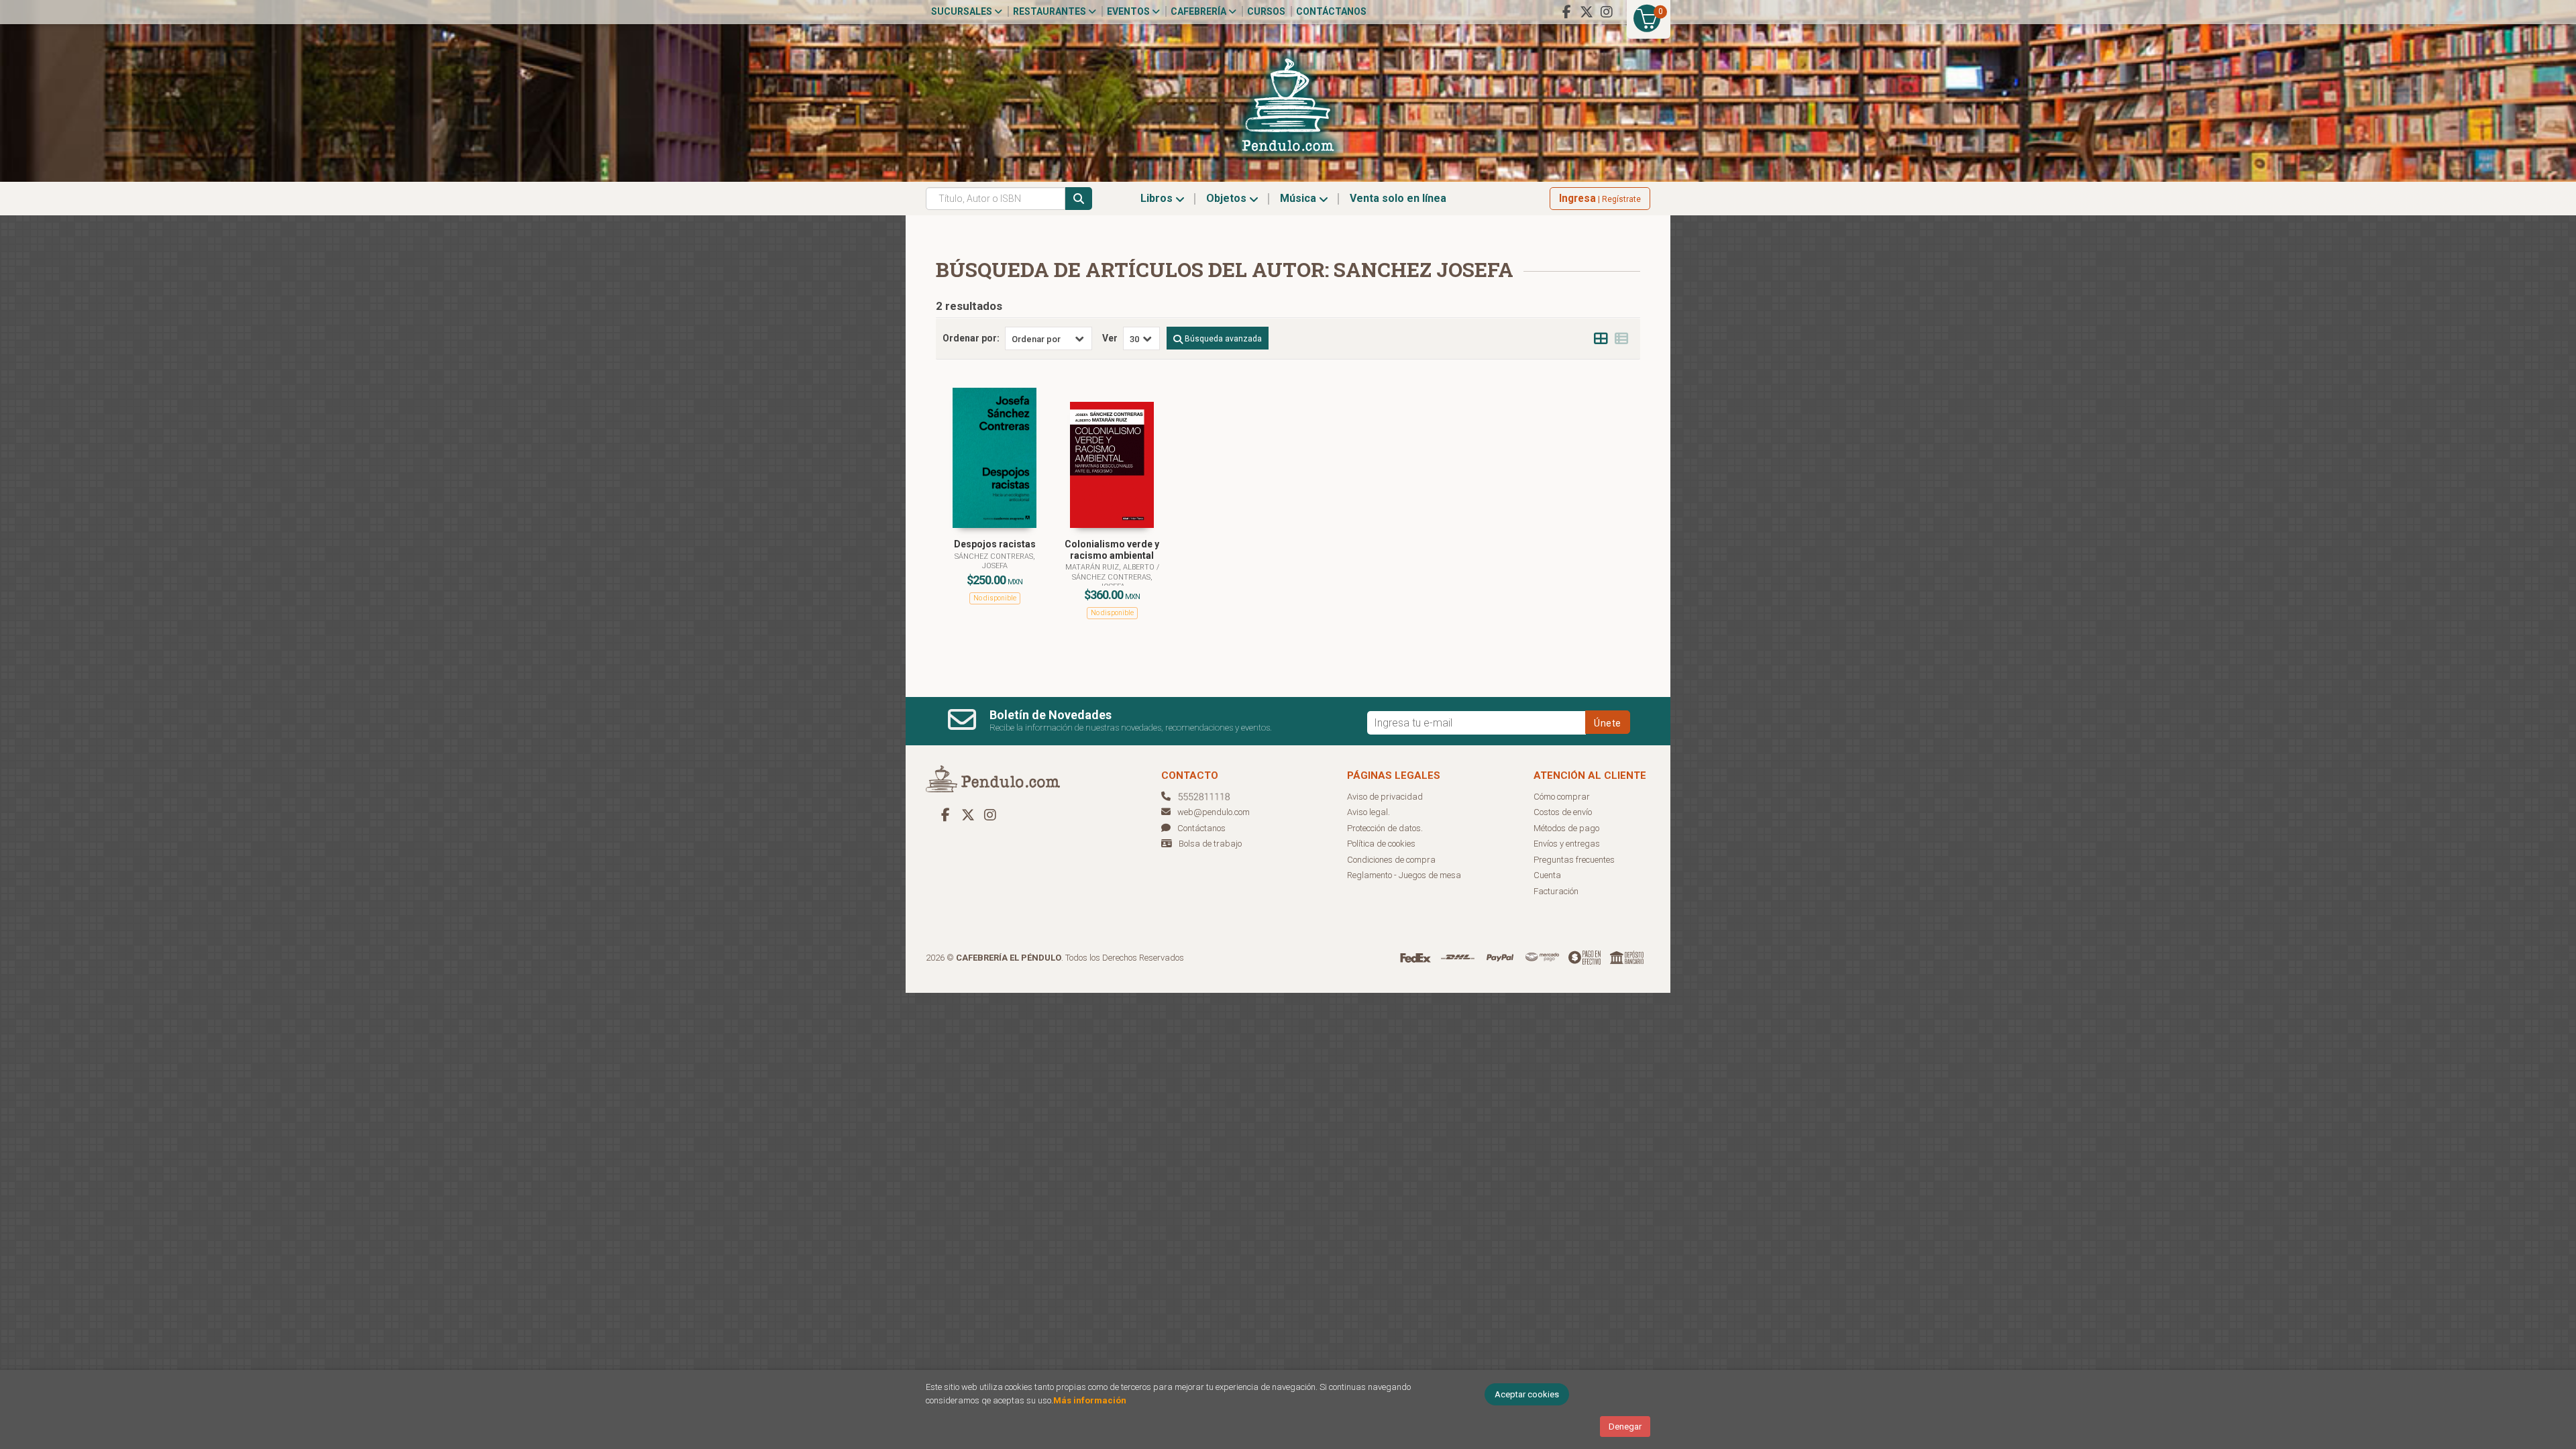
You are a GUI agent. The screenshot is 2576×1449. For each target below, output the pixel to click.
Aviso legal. (1368, 812)
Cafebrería (1199, 11)
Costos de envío (1563, 812)
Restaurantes (1051, 11)
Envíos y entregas (1567, 844)
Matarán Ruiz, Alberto (1111, 567)
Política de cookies (1381, 844)
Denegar (1625, 1427)
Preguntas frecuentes (1574, 860)
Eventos (1129, 11)
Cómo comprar (1562, 797)
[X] (1587, 12)
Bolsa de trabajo (1210, 844)
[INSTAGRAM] (1607, 12)
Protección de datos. (1385, 828)
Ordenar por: (971, 338)
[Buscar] (1079, 199)
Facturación (1556, 891)
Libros (1158, 198)
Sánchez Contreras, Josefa (995, 561)
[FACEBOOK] (1566, 12)
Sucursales (963, 11)
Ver (1110, 338)
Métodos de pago (1566, 828)
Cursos (1266, 11)
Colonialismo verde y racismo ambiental (1112, 550)
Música (1299, 198)
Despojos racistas (995, 544)
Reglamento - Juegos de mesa (1404, 875)
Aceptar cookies (1527, 1394)
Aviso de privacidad (1385, 797)
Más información (1090, 1400)
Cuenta (1547, 875)
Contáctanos (1331, 11)
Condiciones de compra (1391, 860)
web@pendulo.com (1214, 812)
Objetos (1228, 198)
